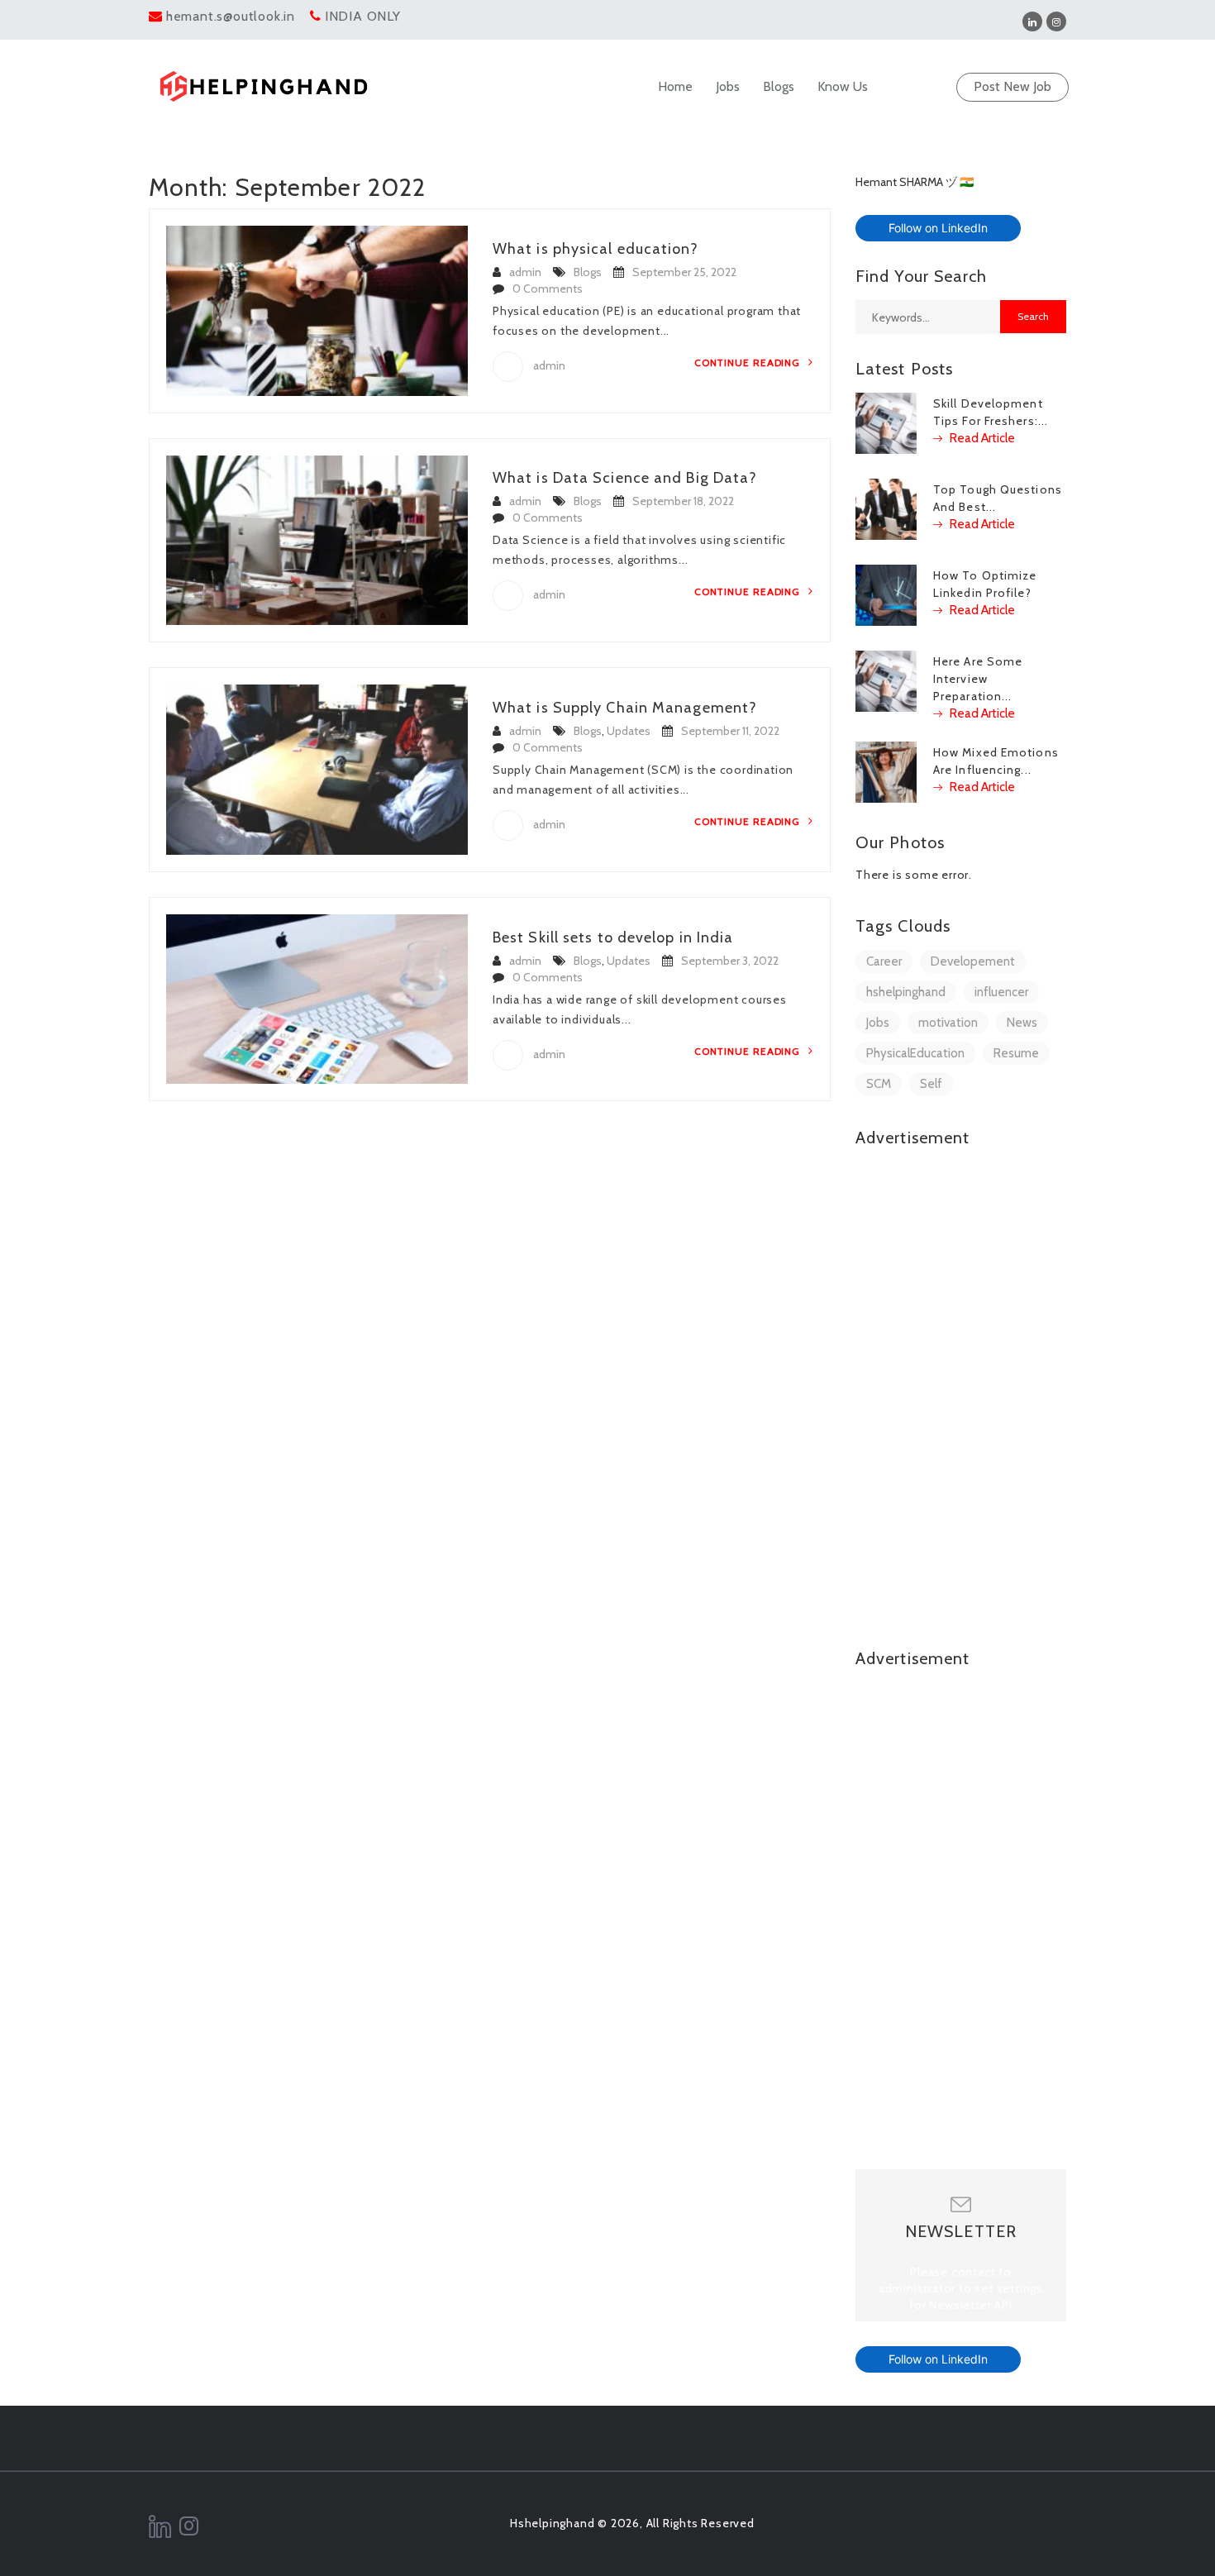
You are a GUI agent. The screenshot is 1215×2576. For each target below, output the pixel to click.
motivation (948, 1023)
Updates (629, 731)
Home (675, 86)
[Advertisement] (961, 1410)
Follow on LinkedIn (938, 228)
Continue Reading (749, 363)
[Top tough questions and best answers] (886, 508)
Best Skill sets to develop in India (613, 937)
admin (525, 272)
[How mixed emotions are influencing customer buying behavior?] (886, 770)
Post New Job (1012, 86)
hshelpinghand (906, 992)
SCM (879, 1084)
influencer (1001, 992)
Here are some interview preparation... (978, 679)
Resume (1016, 1053)
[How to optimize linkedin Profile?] (886, 594)
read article (981, 438)
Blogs (779, 86)
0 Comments (548, 289)
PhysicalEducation (915, 1053)
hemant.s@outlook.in (231, 16)
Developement (973, 961)
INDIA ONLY (363, 16)
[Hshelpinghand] (264, 86)
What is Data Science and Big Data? (625, 478)
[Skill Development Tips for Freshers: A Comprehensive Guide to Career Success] (886, 422)
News (1022, 1023)
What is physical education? (596, 249)
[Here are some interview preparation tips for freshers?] (886, 680)
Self (931, 1084)
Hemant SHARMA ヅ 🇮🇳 (915, 182)
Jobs (728, 86)
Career (884, 961)
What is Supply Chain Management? (625, 708)
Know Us (843, 86)
